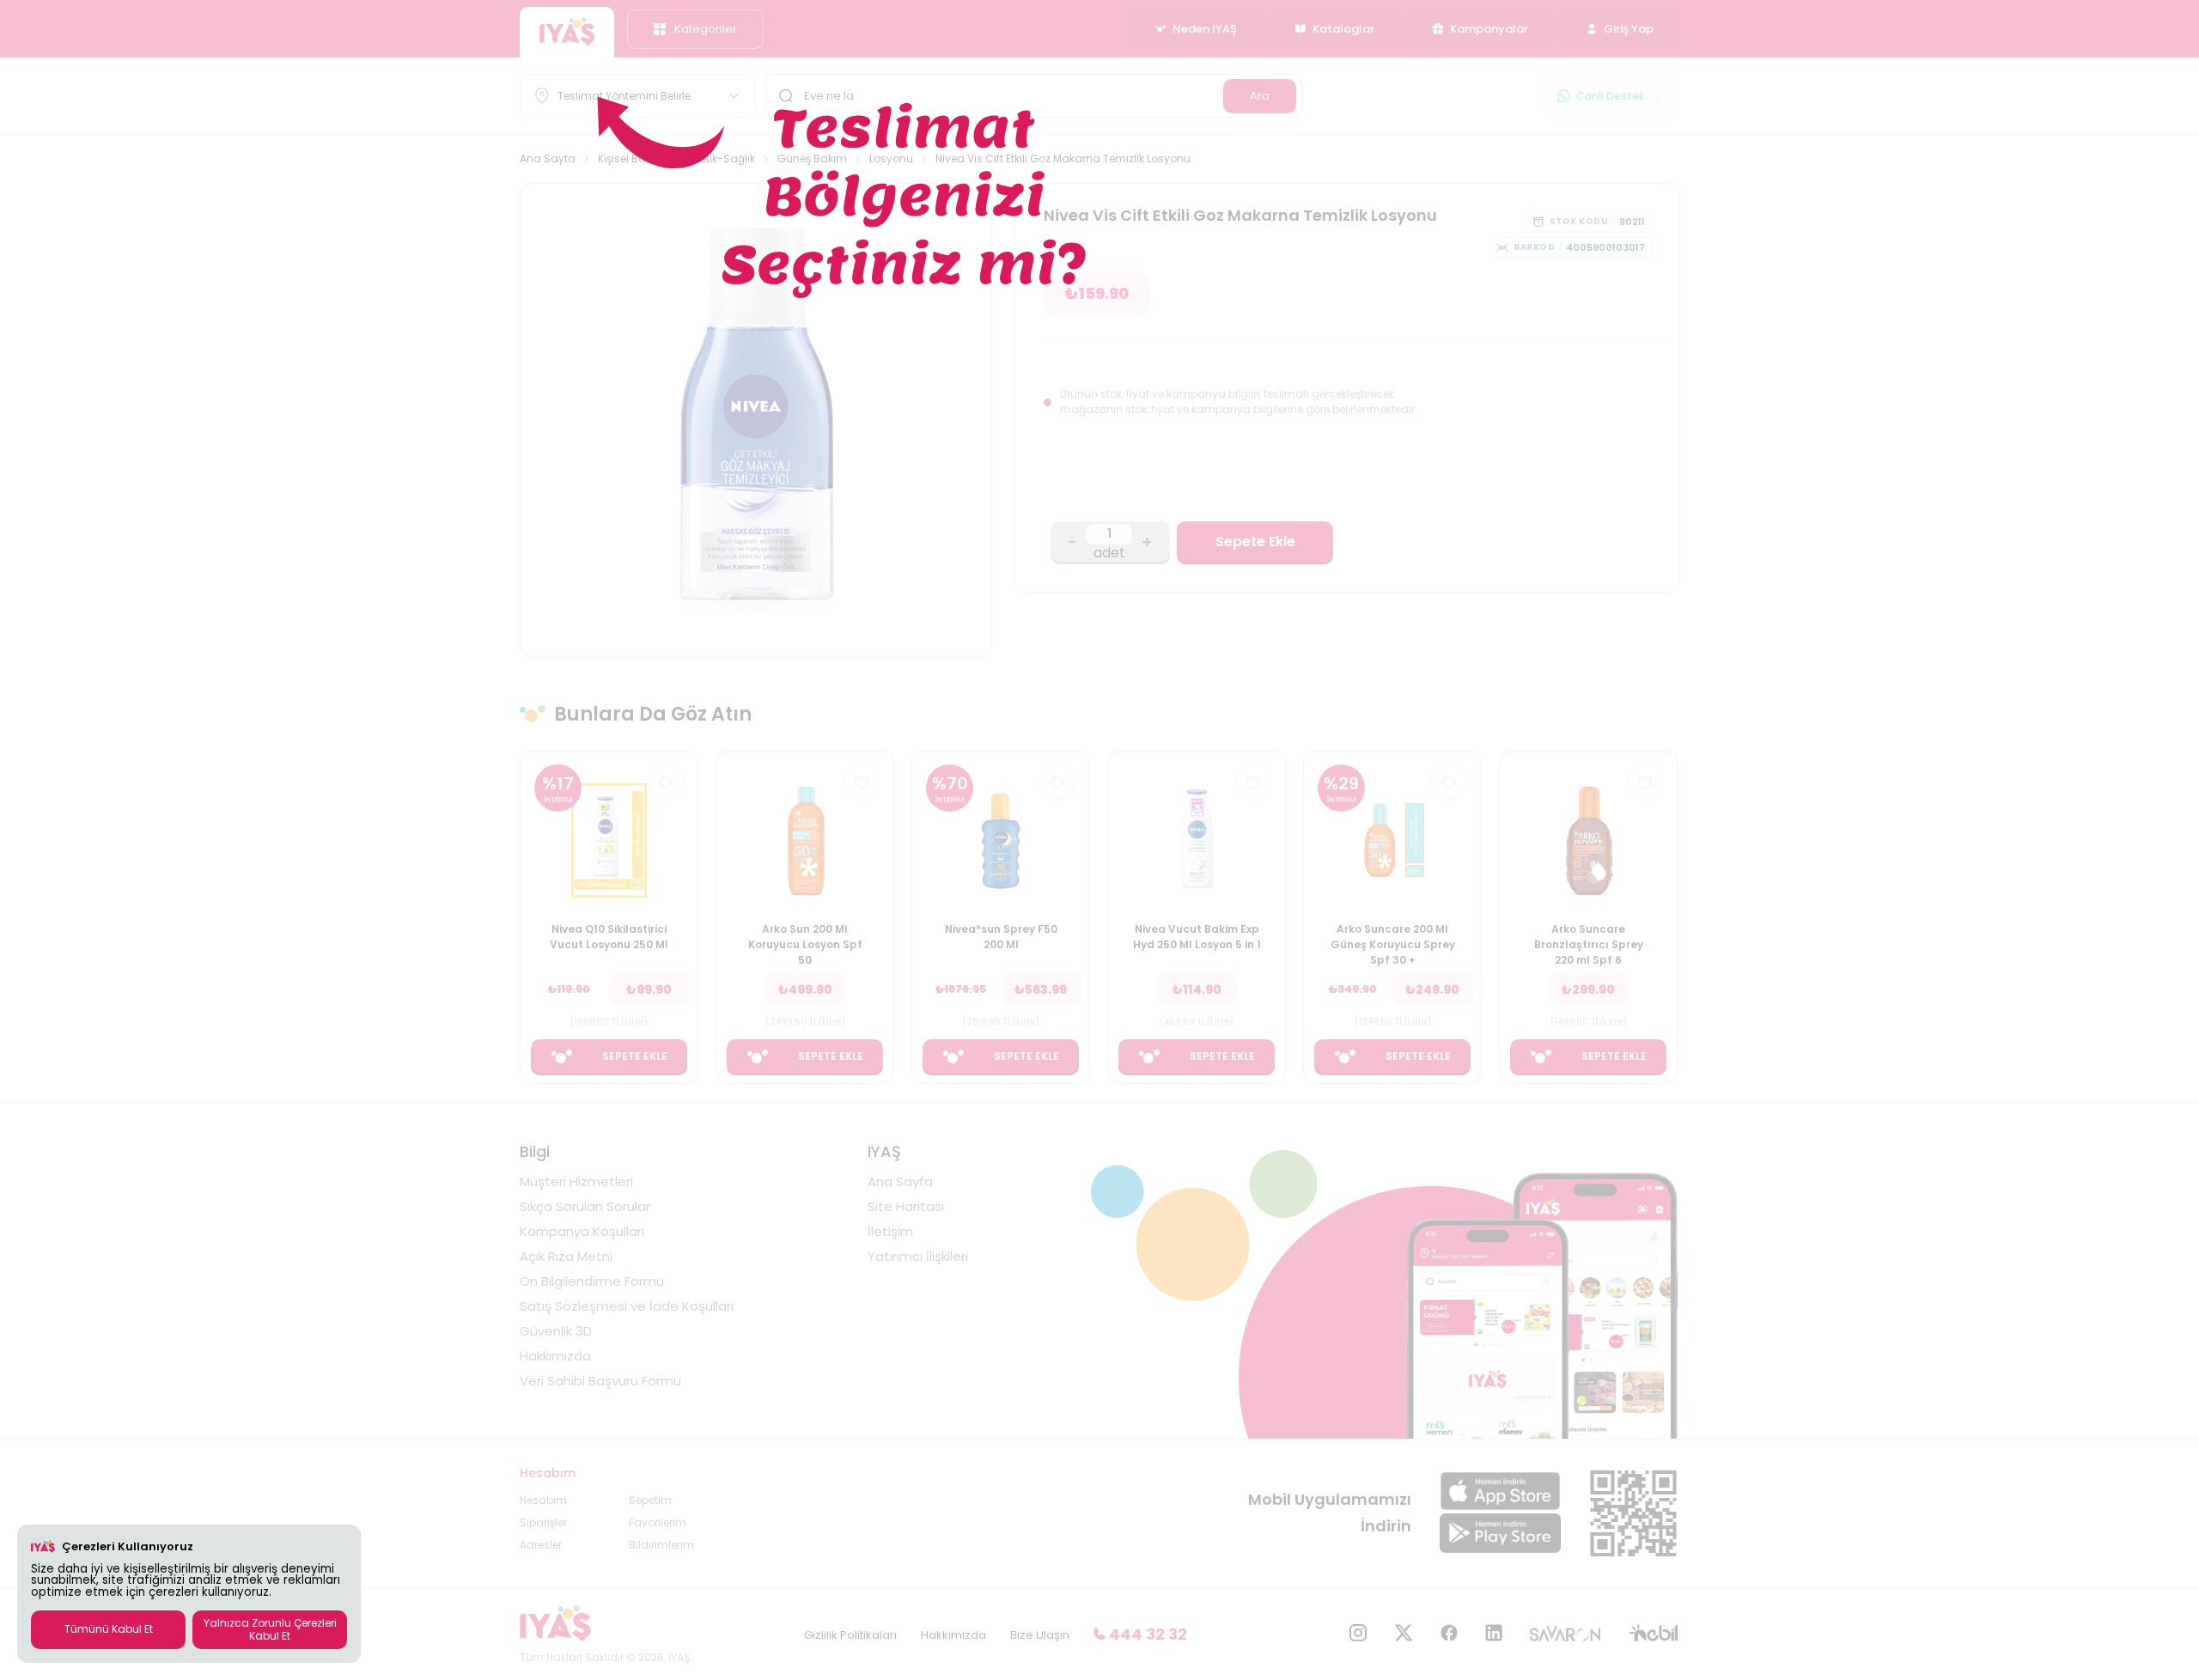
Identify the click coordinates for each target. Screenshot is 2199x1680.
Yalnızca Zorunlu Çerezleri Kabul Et (270, 1629)
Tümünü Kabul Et (109, 1629)
